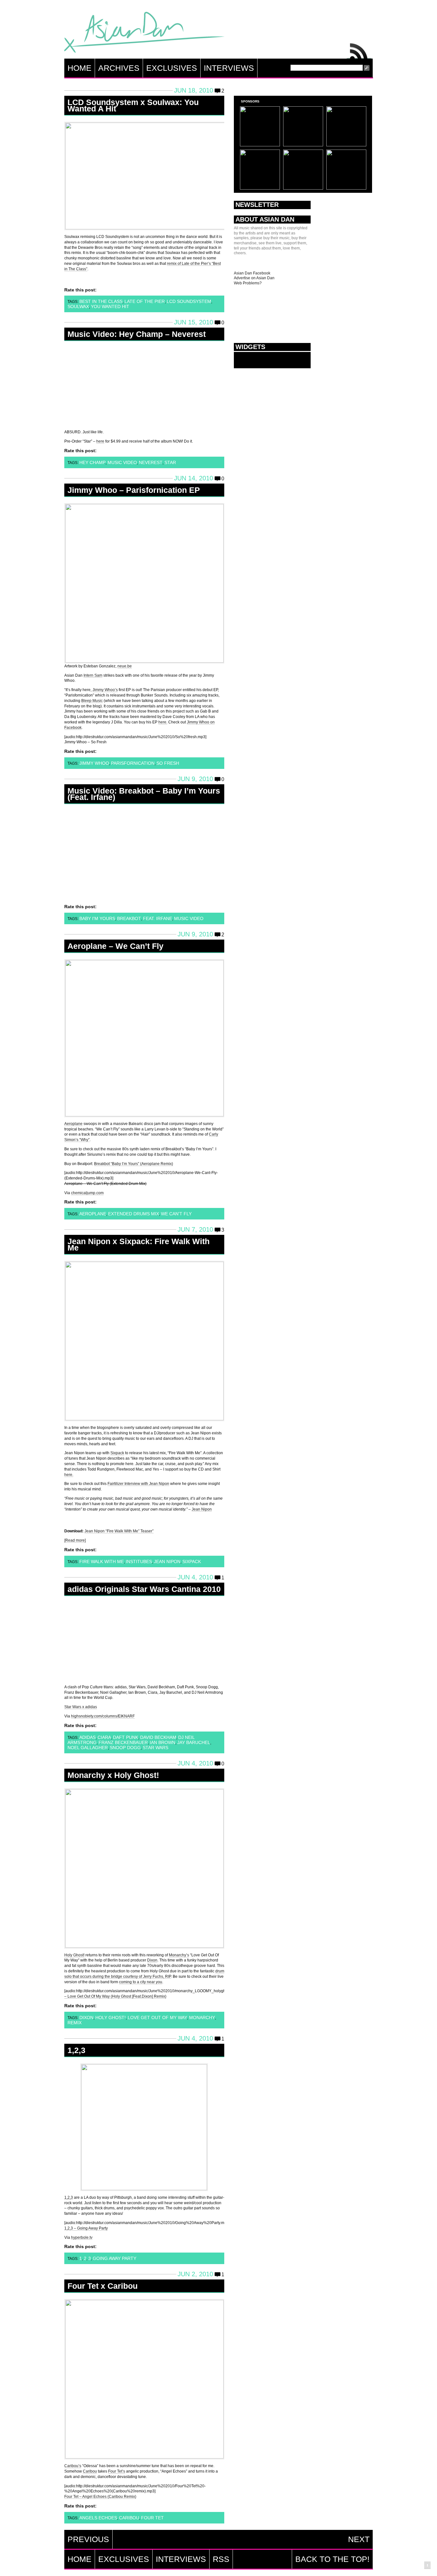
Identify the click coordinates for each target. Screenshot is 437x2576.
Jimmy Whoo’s (105, 690)
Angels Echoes (98, 2518)
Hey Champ (92, 462)
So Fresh (168, 763)
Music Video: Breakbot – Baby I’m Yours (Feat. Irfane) (144, 794)
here (100, 441)
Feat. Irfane (158, 918)
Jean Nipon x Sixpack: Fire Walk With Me (139, 1244)
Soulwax (78, 306)
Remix (75, 2023)
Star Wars (155, 1748)
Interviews (229, 68)
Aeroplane (73, 1124)
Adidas (87, 1737)
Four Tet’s (117, 2471)
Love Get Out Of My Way (157, 2018)
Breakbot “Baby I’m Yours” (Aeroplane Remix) (134, 1164)
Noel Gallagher (88, 1748)
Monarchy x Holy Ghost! (113, 1775)
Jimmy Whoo (94, 763)
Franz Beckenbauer (123, 1742)
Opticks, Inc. (427, 2566)
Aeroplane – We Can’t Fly (115, 946)
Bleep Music (92, 701)
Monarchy (202, 2018)
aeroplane (93, 1214)
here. (163, 722)
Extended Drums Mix (134, 1214)
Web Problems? (248, 283)
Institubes (139, 1561)
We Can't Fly (176, 1214)
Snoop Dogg (125, 1748)
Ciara (104, 1737)
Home (79, 68)
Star (170, 462)
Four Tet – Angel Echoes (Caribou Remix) (100, 2497)
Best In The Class (101, 301)
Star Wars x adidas (81, 1707)
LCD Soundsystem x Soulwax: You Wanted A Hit (133, 105)
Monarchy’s (179, 1955)
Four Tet (152, 2518)
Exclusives (172, 68)
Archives (119, 68)
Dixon (152, 1960)
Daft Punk (126, 1737)
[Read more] (75, 1540)
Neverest (151, 462)
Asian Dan (144, 34)
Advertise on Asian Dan (254, 278)
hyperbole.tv (82, 2238)
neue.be (125, 666)
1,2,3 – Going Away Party (86, 2228)
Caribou (90, 2471)
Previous (88, 2539)
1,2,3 (76, 2050)
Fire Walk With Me (102, 1561)
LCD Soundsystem (189, 301)
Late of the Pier (145, 301)
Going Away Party (115, 2258)
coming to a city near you (141, 1982)
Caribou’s (73, 2466)
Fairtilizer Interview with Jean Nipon (138, 1484)
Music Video (122, 462)
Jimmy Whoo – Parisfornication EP (134, 490)
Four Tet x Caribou (103, 2286)
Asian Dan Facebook (252, 273)
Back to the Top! (332, 2559)
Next (359, 2539)
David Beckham (158, 1737)
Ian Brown (163, 1742)
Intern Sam (93, 675)
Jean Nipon (202, 1509)
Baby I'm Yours (97, 918)
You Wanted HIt (110, 306)
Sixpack (117, 1453)
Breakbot (129, 918)
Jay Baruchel (194, 1742)
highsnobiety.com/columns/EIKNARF (103, 1716)
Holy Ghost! (74, 1955)
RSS (359, 49)
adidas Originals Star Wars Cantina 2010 (144, 1589)
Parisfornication (133, 763)
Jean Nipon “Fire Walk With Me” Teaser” (119, 1531)
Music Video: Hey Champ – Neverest (137, 334)
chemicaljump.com (87, 1193)
